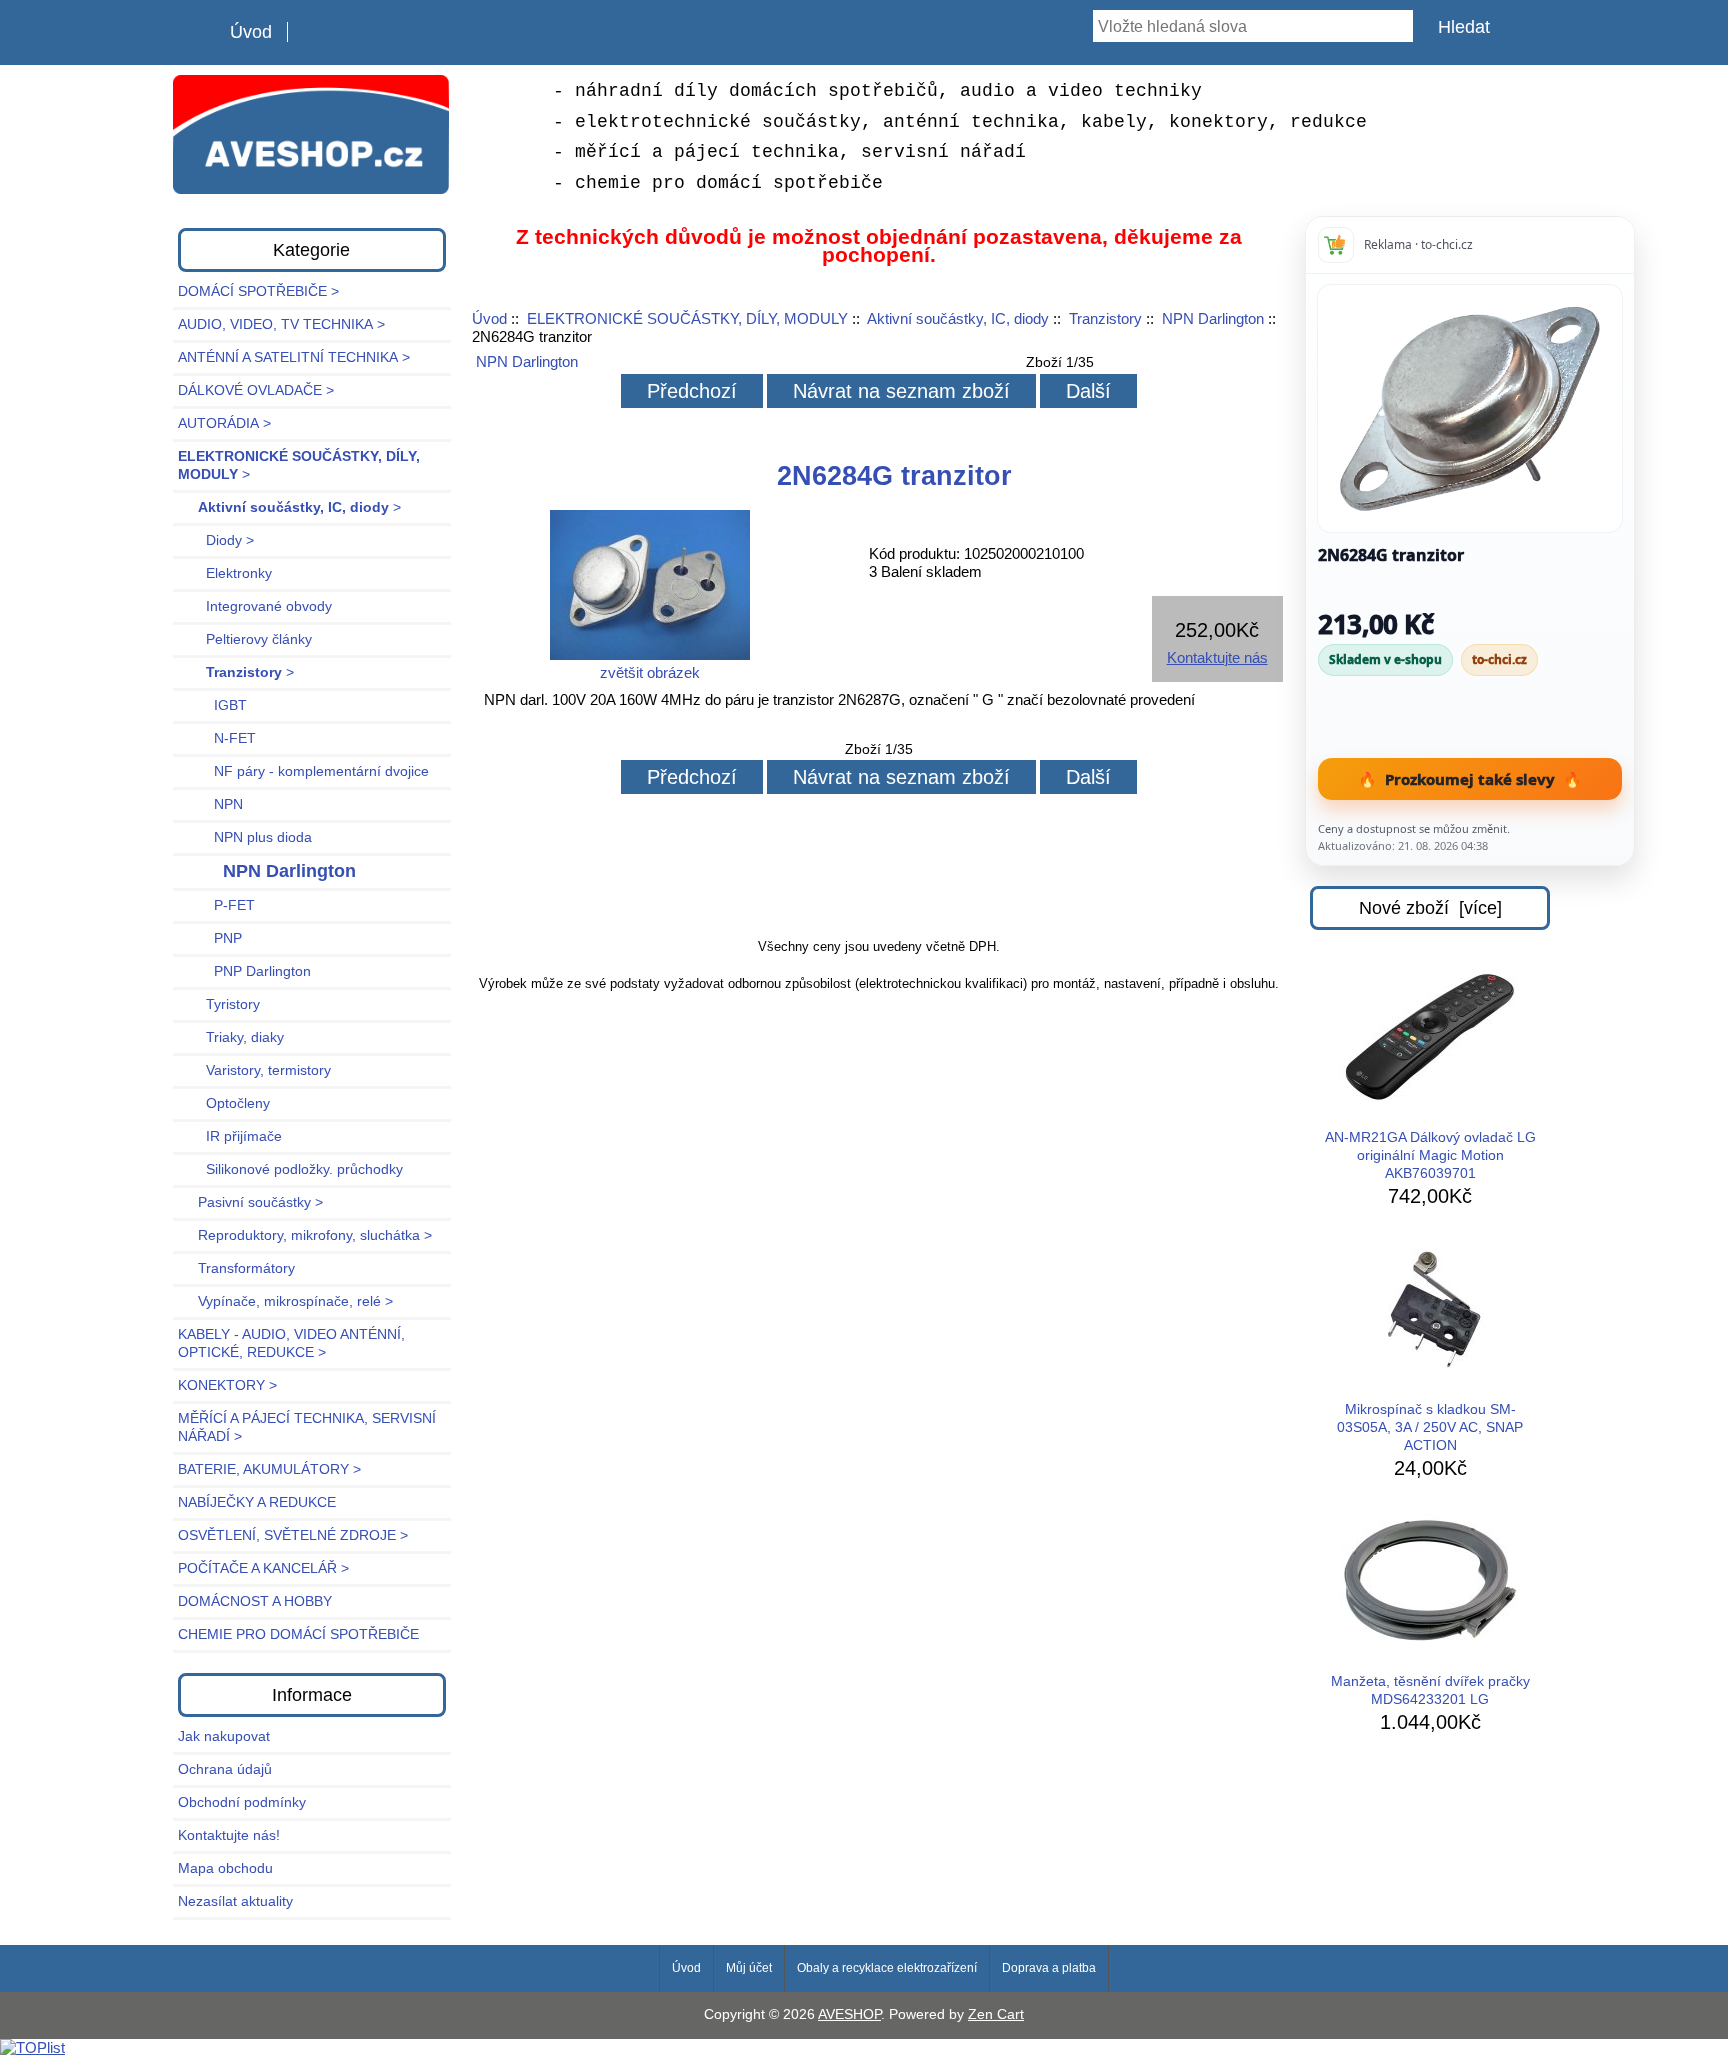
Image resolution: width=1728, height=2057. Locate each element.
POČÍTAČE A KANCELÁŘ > (263, 1568)
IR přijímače (230, 1136)
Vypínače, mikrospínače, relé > (285, 1301)
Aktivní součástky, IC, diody (958, 318)
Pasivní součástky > (250, 1202)
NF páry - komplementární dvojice (303, 771)
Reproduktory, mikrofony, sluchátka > (305, 1235)
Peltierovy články (245, 639)
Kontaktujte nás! (229, 1835)
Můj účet (749, 1968)
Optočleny (224, 1103)
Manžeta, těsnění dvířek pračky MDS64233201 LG (1430, 1690)
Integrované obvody (255, 606)
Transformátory (236, 1268)
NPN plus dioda (245, 837)
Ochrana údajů (225, 1769)
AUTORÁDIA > (224, 423)
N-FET (217, 738)
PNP (210, 938)
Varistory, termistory (254, 1070)
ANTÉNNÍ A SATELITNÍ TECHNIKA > (294, 357)
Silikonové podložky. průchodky (290, 1169)
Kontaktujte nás (1217, 657)
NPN (210, 804)
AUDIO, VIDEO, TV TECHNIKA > (281, 324)
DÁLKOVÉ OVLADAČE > (256, 390)
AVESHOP (849, 2014)
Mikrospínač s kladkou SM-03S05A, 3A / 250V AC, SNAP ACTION (1430, 1427)
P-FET (216, 905)
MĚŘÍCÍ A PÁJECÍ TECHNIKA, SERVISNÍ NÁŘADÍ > (307, 1427)
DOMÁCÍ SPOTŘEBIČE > (258, 291)
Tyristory (219, 1004)
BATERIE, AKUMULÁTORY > (269, 1469)
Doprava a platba (1049, 1968)
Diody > (216, 540)
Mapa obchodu (225, 1868)
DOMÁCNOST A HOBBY (255, 1601)
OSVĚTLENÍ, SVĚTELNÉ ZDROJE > (293, 1535)
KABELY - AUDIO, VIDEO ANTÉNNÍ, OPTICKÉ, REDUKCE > (291, 1343)
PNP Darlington (244, 971)
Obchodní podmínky (242, 1802)
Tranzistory (1105, 318)
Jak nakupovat (224, 1736)
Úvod (251, 32)
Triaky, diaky (231, 1037)
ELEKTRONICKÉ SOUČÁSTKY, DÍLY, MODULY (687, 318)
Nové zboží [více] (1430, 908)
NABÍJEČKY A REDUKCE (257, 1502)
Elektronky (225, 573)
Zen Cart (996, 2014)
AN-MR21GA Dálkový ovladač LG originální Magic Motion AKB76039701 (1430, 1155)
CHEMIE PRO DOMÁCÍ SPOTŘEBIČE (298, 1634)
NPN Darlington (1213, 318)
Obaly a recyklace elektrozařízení (887, 1968)
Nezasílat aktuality (235, 1901)
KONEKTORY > (227, 1385)
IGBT (212, 705)
